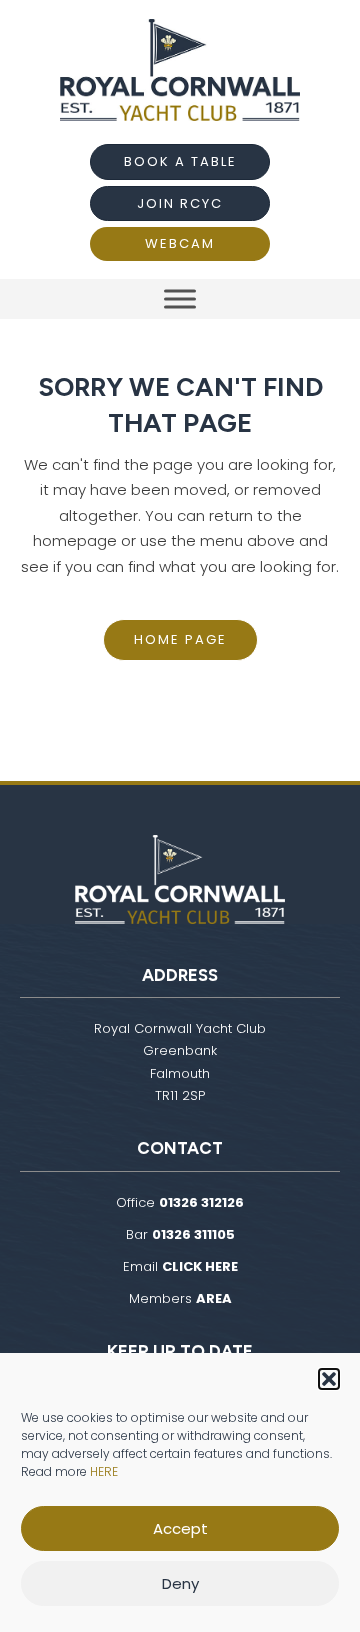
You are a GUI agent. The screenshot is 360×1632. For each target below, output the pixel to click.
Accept (180, 1528)
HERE (104, 1471)
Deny (180, 1583)
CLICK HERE (200, 1266)
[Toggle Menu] (180, 298)
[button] (329, 1379)
